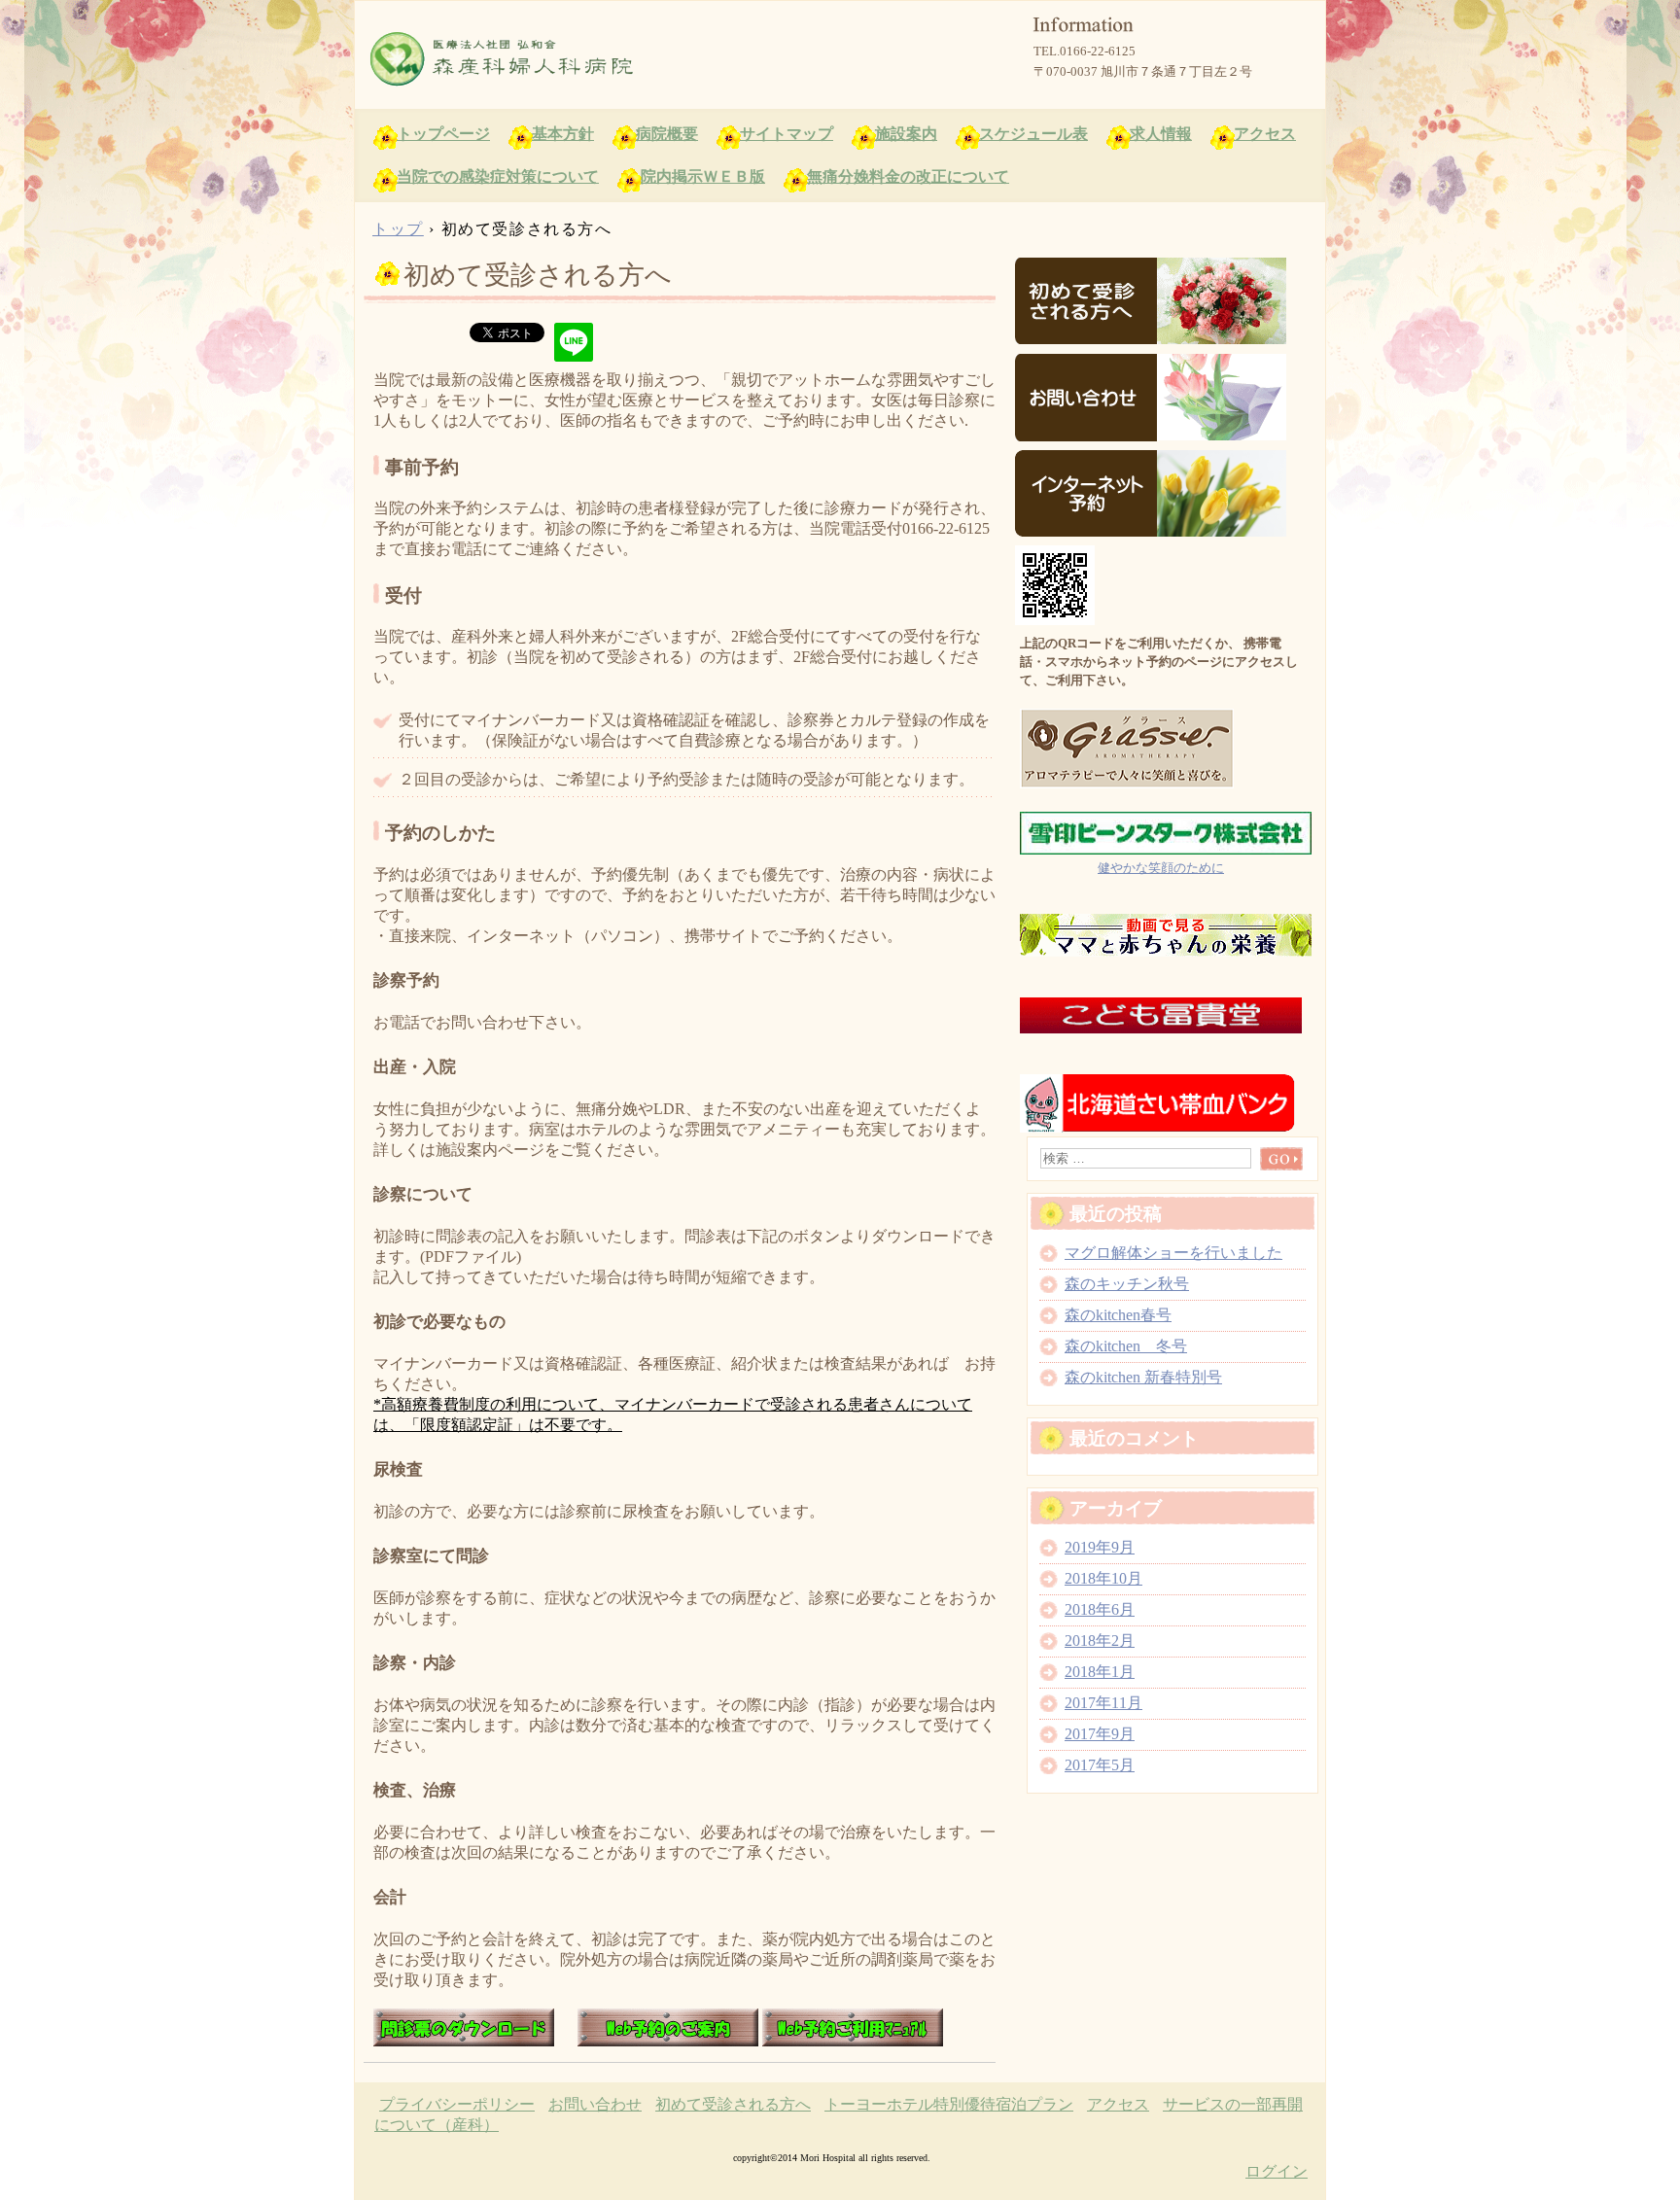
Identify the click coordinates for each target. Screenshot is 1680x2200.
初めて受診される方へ (733, 2104)
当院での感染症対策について (498, 176)
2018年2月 (1100, 1641)
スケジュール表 (1033, 134)
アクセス (1265, 134)
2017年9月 (1100, 1734)
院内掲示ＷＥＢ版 (703, 176)
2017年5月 (1100, 1765)
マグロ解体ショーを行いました (1173, 1253)
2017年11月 (1103, 1703)
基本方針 (563, 134)
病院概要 (667, 134)
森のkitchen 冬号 (1126, 1346)
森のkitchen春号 (1118, 1315)
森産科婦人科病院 (588, 59)
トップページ (443, 134)
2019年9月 (1100, 1547)
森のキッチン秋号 (1127, 1284)
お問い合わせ (595, 2104)
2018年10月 (1103, 1578)
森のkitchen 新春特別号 (1143, 1377)
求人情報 (1161, 134)
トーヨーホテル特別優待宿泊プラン (949, 2104)
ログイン (1277, 2171)
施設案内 (906, 134)
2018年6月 (1100, 1609)
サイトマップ (787, 134)
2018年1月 (1100, 1672)
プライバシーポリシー (457, 2104)
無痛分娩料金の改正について (908, 176)
